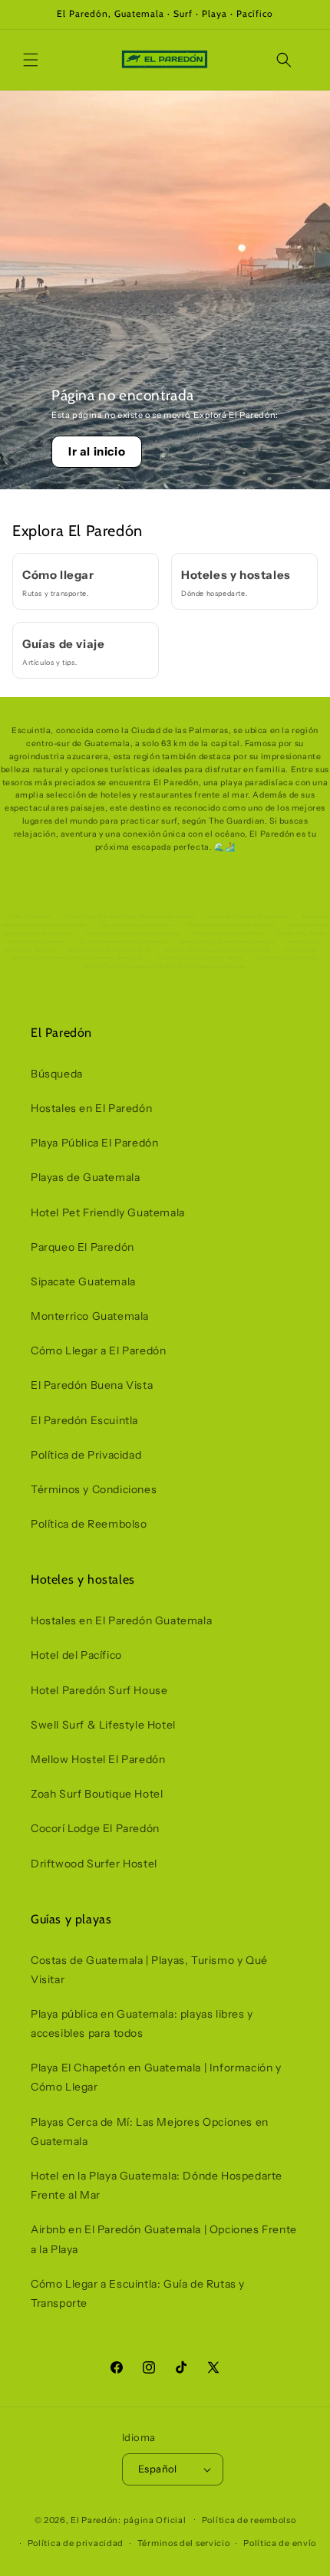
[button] (31, 60)
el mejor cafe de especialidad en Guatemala (218, 950)
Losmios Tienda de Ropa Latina (249, 916)
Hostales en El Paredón (91, 1108)
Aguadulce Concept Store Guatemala (133, 933)
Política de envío (280, 2543)
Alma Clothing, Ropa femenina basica (228, 942)
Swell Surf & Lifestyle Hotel (103, 1725)
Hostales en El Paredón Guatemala (121, 1620)
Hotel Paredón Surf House (99, 1690)
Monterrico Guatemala (90, 1316)
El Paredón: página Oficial (128, 2519)
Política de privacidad (76, 2543)
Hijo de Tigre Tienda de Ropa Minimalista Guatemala (130, 916)
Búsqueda (57, 1074)
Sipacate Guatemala (83, 1281)
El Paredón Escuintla (84, 1420)
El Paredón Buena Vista (92, 1385)
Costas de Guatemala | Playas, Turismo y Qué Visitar (149, 1970)
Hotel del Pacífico (76, 1655)
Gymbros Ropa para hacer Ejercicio (231, 925)
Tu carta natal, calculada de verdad (200, 958)
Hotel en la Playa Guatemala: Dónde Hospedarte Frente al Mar (157, 2185)
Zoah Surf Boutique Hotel (97, 1794)
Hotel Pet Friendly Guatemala (108, 1212)
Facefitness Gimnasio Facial (228, 933)
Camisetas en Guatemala (287, 958)
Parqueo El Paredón (82, 1247)
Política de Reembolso (89, 1524)
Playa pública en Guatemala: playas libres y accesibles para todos (142, 2023)
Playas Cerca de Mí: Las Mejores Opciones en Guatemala (150, 2132)
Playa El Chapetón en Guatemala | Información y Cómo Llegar (156, 2077)
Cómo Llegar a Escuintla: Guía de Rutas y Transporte (138, 2293)
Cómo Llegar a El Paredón (98, 1351)
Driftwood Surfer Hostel (94, 1864)
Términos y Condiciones (94, 1489)
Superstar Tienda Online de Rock (109, 950)
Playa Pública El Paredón (94, 1143)
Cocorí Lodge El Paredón (95, 1828)
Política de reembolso (249, 2520)
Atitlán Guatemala (29, 916)
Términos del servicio (184, 2543)
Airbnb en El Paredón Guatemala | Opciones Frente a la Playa (164, 2239)
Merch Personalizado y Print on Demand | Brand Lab (78, 958)
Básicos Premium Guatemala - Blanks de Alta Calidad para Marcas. (165, 966)
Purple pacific (302, 950)
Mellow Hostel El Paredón (98, 1759)
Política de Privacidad (86, 1455)
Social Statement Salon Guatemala (123, 942)
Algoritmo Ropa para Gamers (137, 925)
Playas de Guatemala (85, 1177)
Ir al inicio (97, 451)
